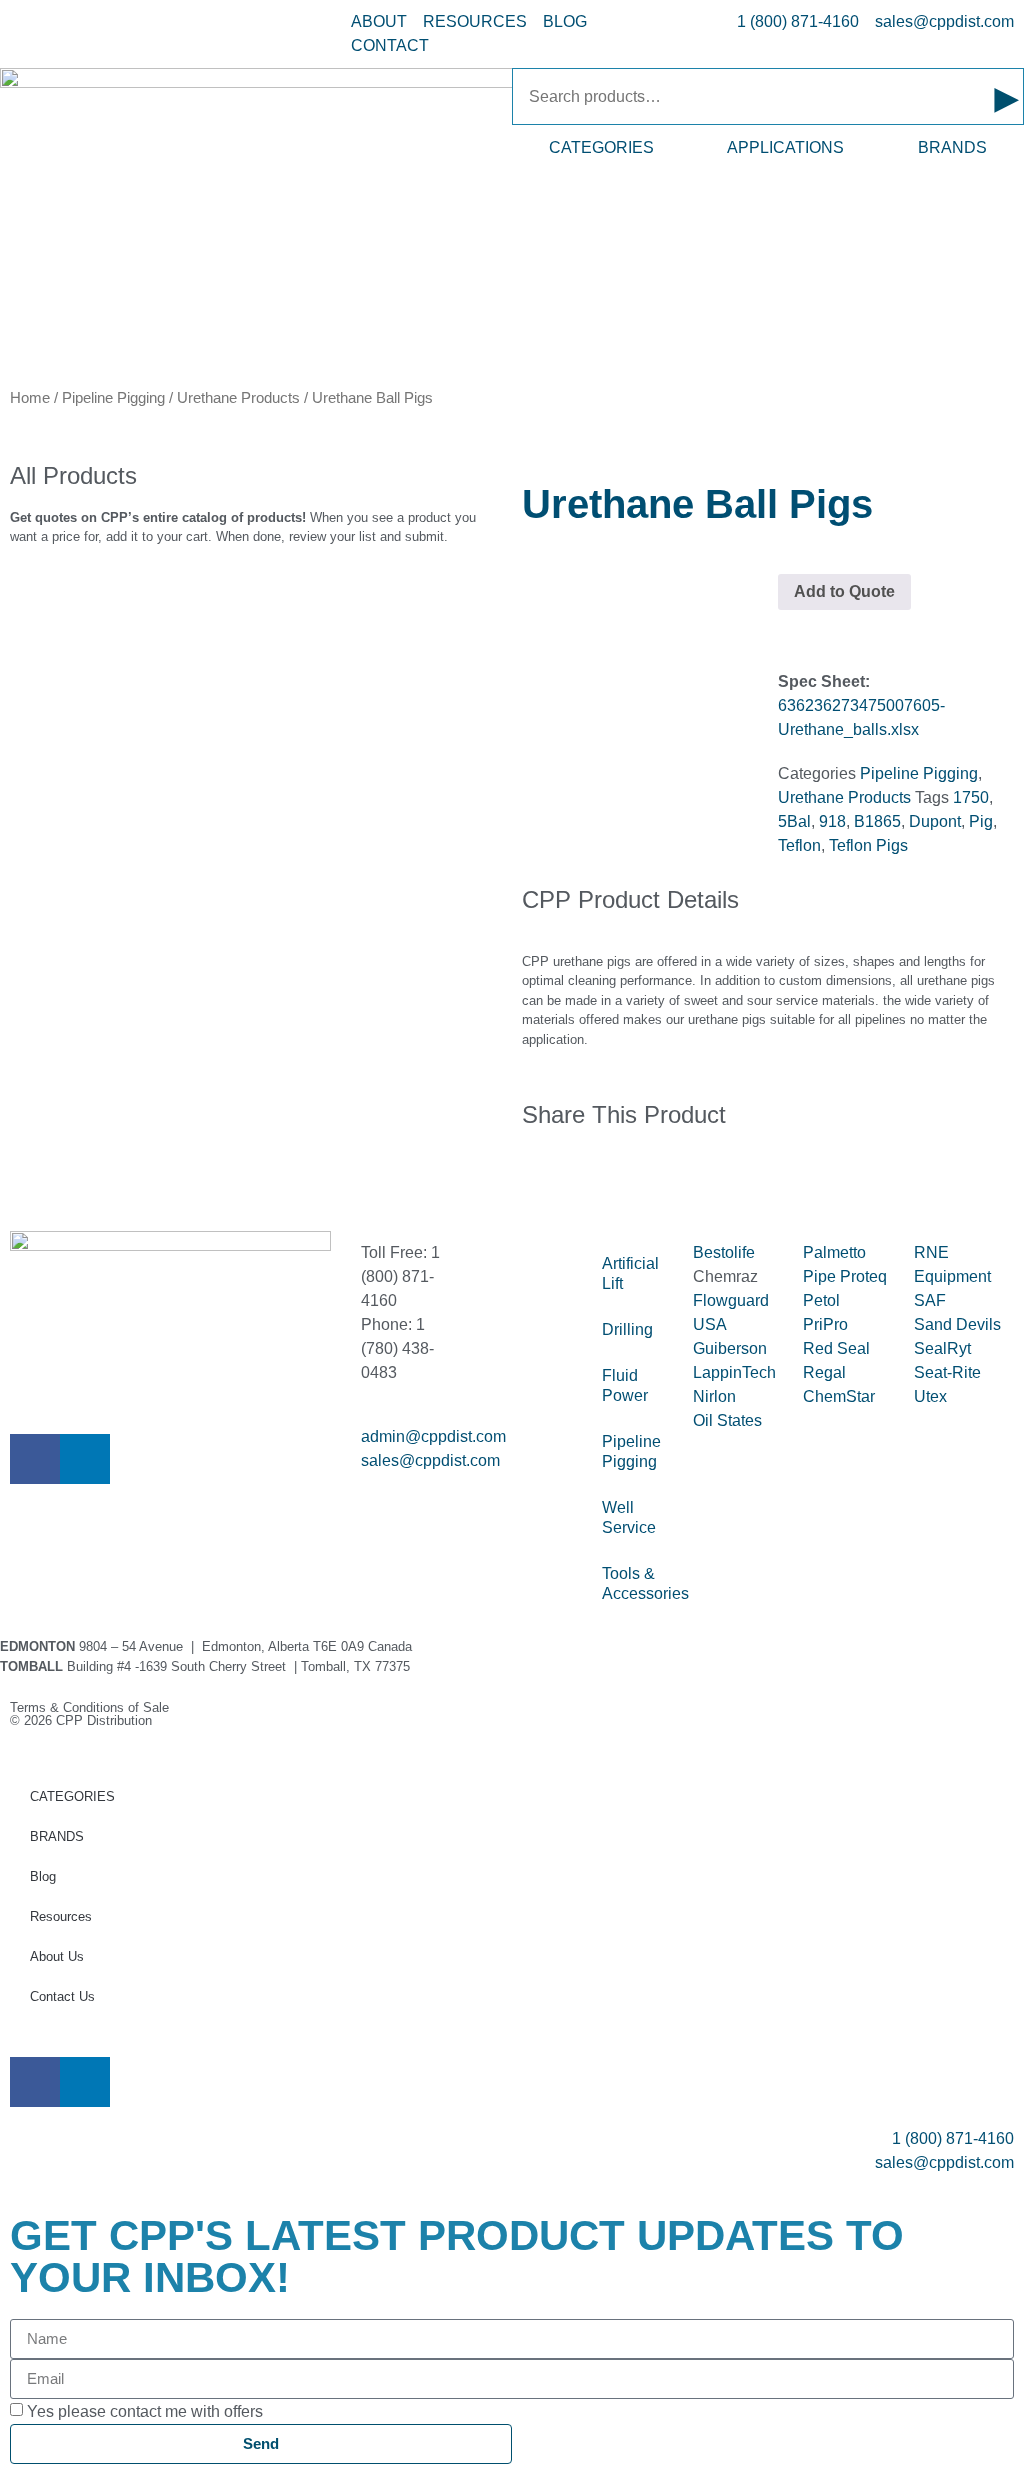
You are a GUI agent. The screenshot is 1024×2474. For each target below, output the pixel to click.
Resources (61, 1916)
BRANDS (952, 147)
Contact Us (62, 1996)
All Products (73, 475)
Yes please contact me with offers (145, 2411)
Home (30, 398)
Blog (43, 1876)
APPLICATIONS (785, 147)
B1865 (877, 821)
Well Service (629, 1517)
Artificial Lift (630, 1273)
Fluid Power (625, 1385)
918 (832, 821)
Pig (981, 821)
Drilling (627, 1329)
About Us (57, 1956)
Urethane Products (238, 398)
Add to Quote (844, 591)
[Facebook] (35, 1459)
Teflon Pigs (868, 845)
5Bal (794, 821)
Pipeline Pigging (113, 398)
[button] (528, 1179)
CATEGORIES (601, 147)
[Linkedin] (85, 1459)
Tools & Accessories (637, 1583)
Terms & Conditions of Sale (96, 1707)
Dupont (935, 821)
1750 (971, 797)
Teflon (799, 845)
